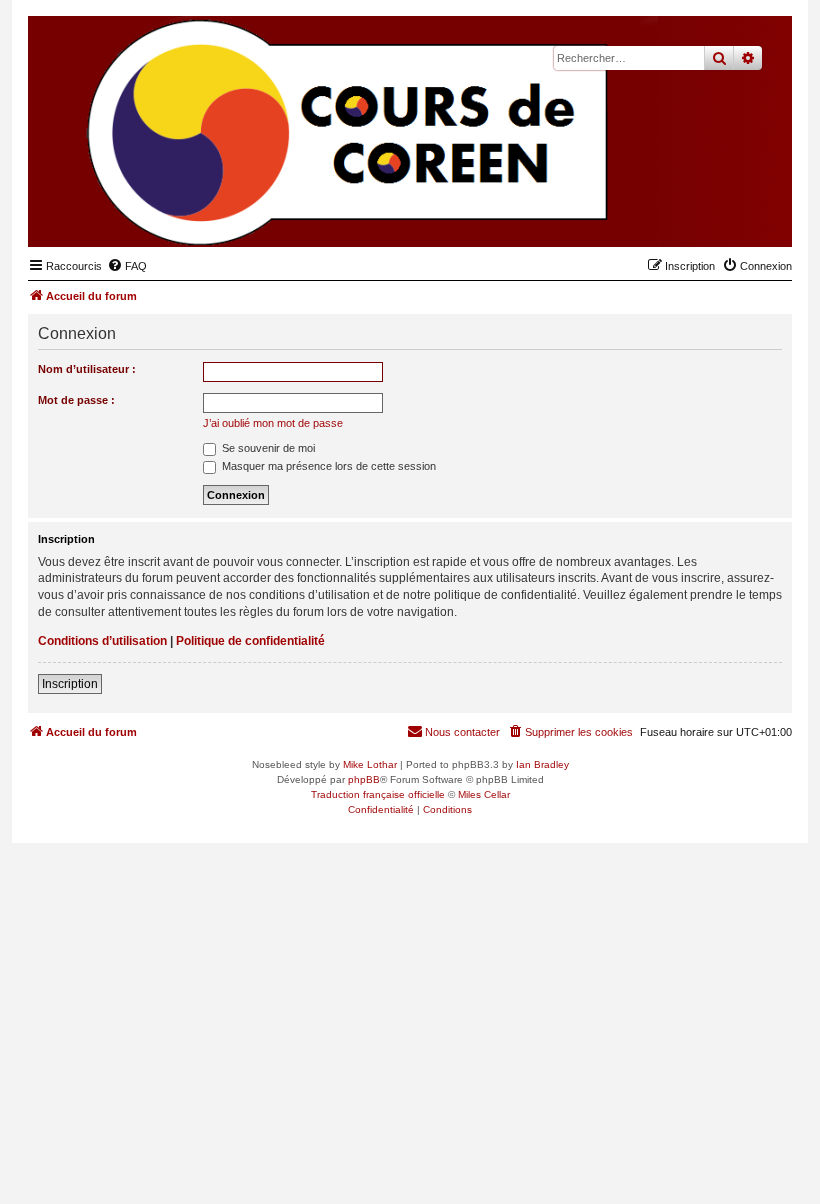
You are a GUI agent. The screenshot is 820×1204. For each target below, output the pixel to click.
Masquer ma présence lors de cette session (327, 466)
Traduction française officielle (378, 794)
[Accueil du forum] (679, 216)
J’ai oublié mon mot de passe (273, 423)
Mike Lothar (370, 764)
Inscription (70, 684)
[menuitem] (127, 266)
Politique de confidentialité (250, 641)
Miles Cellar (484, 794)
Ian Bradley (542, 764)
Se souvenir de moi (267, 448)
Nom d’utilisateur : (87, 369)
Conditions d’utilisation (102, 641)
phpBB (364, 779)
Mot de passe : (76, 400)
